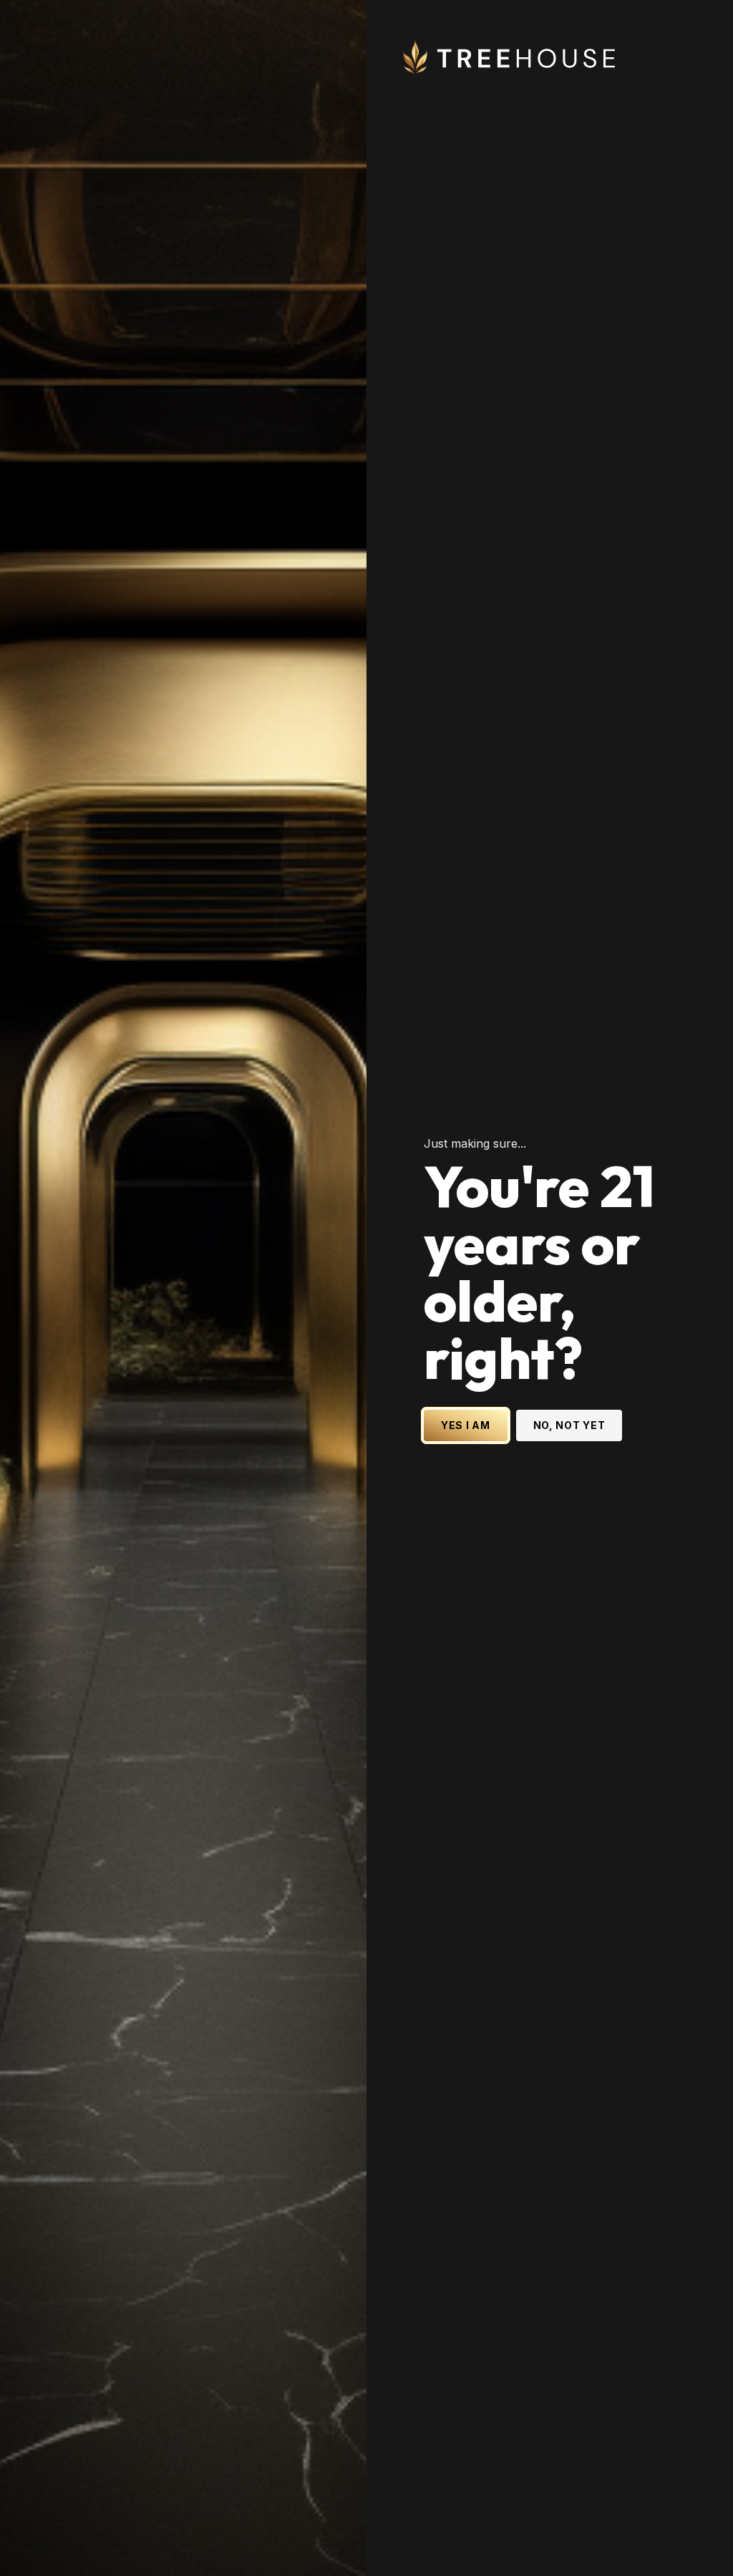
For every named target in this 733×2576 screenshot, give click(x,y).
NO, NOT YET (569, 1425)
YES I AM (466, 1425)
